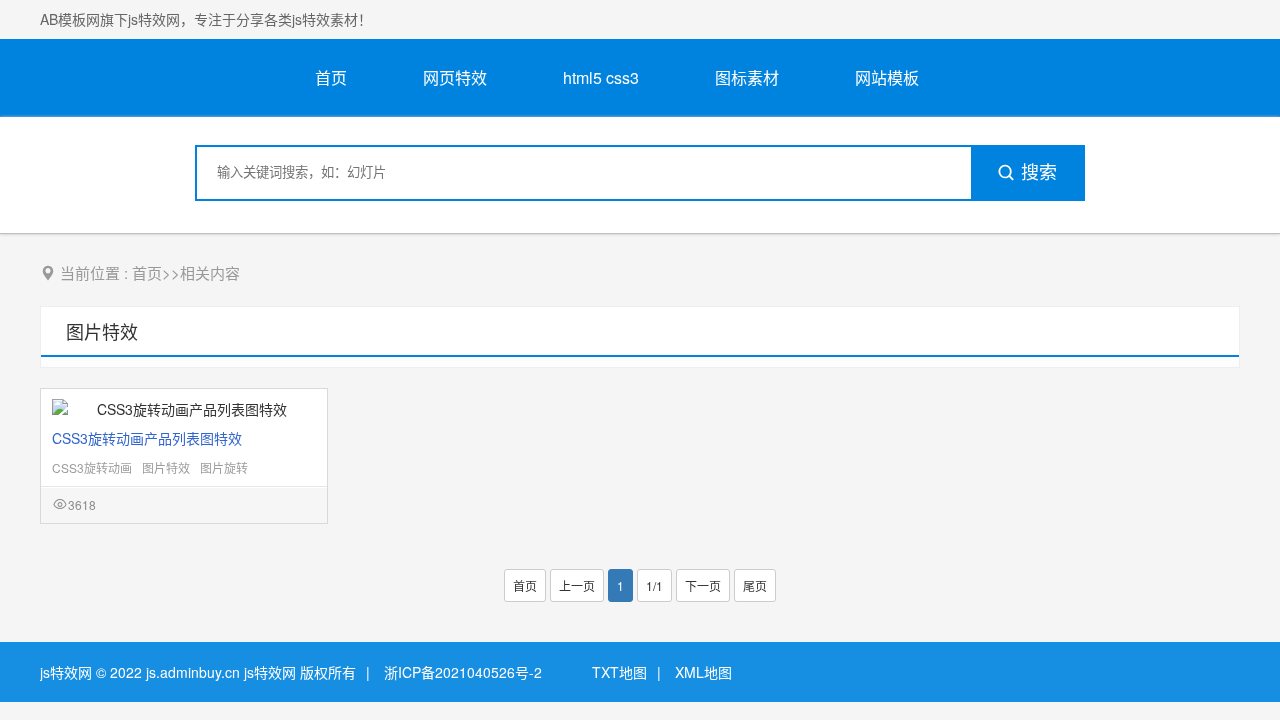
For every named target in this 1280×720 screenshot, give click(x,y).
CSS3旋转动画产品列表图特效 (147, 438)
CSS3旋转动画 (92, 467)
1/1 (654, 585)
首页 (331, 77)
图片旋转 (224, 467)
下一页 (703, 585)
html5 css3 (601, 77)
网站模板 (887, 77)
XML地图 (703, 672)
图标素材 (747, 77)
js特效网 (66, 672)
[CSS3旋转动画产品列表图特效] (184, 409)
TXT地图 (619, 672)
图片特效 (102, 331)
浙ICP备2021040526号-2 (463, 672)
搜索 (1039, 173)
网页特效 (455, 77)
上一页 (577, 585)
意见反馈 (1237, 657)
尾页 (755, 585)
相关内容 (210, 272)
